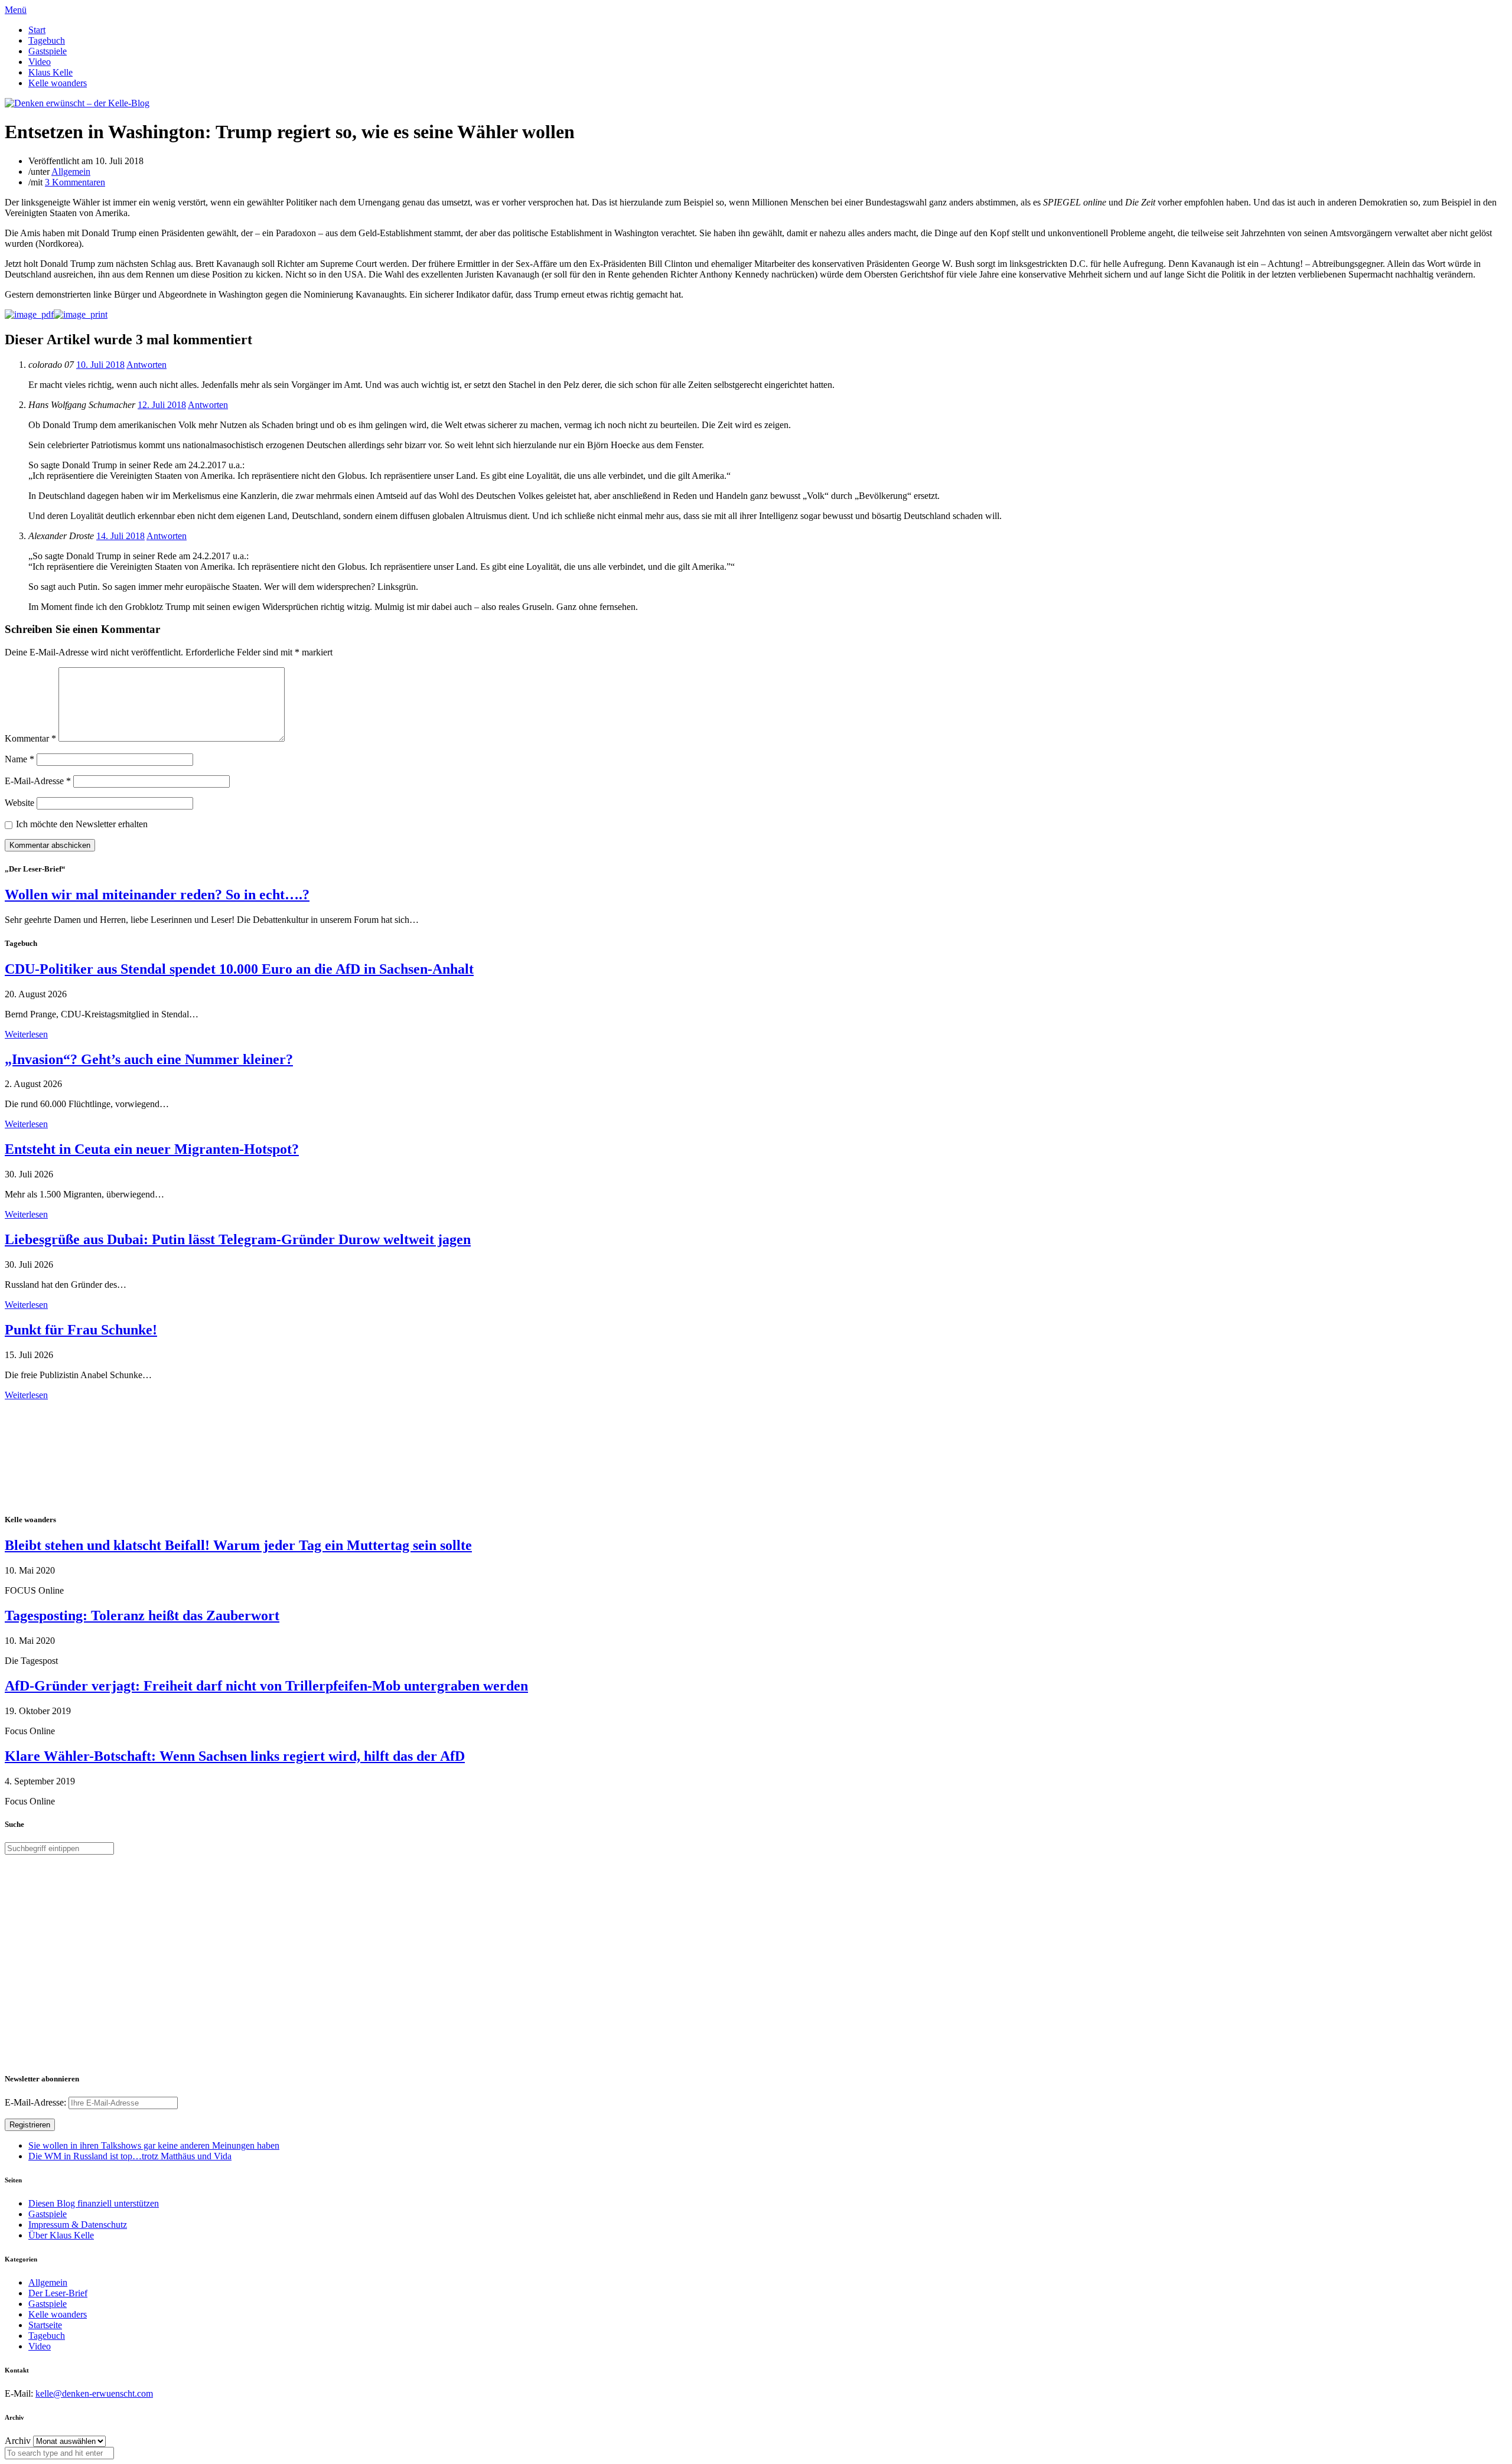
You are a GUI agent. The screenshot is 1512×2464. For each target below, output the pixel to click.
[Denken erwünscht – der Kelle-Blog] (77, 103)
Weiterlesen (26, 1034)
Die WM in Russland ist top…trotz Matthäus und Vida (130, 2156)
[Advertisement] (82, 1455)
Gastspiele (48, 51)
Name (19, 759)
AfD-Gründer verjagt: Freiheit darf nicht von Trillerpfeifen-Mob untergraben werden (266, 1686)
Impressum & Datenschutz (78, 2225)
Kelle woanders (58, 83)
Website (19, 803)
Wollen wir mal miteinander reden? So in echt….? (157, 895)
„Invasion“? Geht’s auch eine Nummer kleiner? (149, 1059)
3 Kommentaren (75, 182)
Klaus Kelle (50, 72)
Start (37, 30)
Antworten (146, 365)
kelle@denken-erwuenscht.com (94, 2393)
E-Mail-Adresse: (37, 2102)
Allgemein (71, 172)
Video (40, 62)
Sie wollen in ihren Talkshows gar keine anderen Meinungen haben (154, 2145)
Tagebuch (47, 40)
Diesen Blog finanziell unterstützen (94, 2203)
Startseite (45, 2325)
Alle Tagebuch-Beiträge (49, 1406)
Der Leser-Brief (58, 2293)
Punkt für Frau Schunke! (81, 1330)
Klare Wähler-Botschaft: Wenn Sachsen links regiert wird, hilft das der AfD (235, 1756)
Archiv (18, 2441)
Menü (16, 10)
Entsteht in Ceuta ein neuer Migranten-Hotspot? (152, 1149)
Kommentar (30, 738)
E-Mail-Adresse (38, 781)
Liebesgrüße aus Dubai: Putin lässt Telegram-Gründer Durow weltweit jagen (238, 1239)
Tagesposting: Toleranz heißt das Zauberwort (142, 1616)
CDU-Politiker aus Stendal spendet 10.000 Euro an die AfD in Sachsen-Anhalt (239, 969)
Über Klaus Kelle (61, 2235)
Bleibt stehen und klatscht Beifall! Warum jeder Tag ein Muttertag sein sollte (238, 1545)
